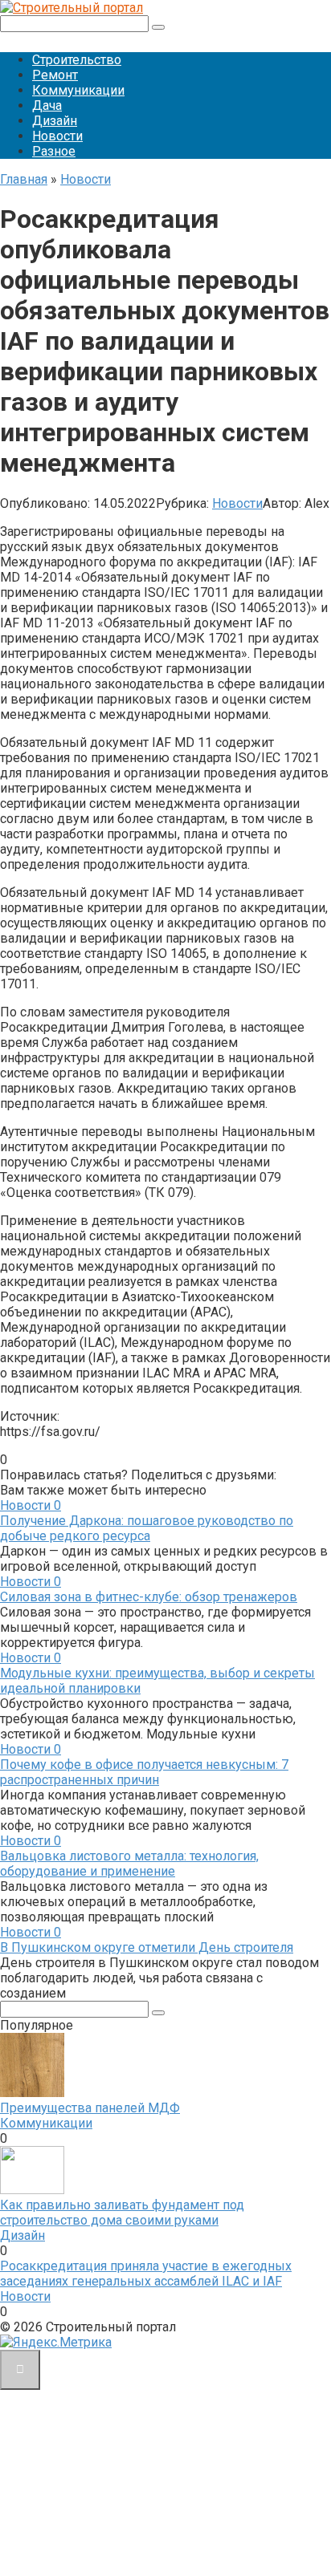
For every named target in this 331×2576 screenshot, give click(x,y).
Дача (47, 105)
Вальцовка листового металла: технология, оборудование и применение (129, 1864)
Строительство (77, 60)
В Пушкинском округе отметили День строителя (147, 1947)
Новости (57, 136)
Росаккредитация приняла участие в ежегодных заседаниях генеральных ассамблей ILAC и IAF (146, 2274)
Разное (54, 151)
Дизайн (55, 121)
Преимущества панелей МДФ (90, 2108)
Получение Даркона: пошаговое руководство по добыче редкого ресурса (147, 1528)
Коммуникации (78, 90)
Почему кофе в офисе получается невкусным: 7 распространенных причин (144, 1772)
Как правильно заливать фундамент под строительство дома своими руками (122, 2213)
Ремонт (55, 75)
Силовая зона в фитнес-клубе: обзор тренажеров (149, 1597)
